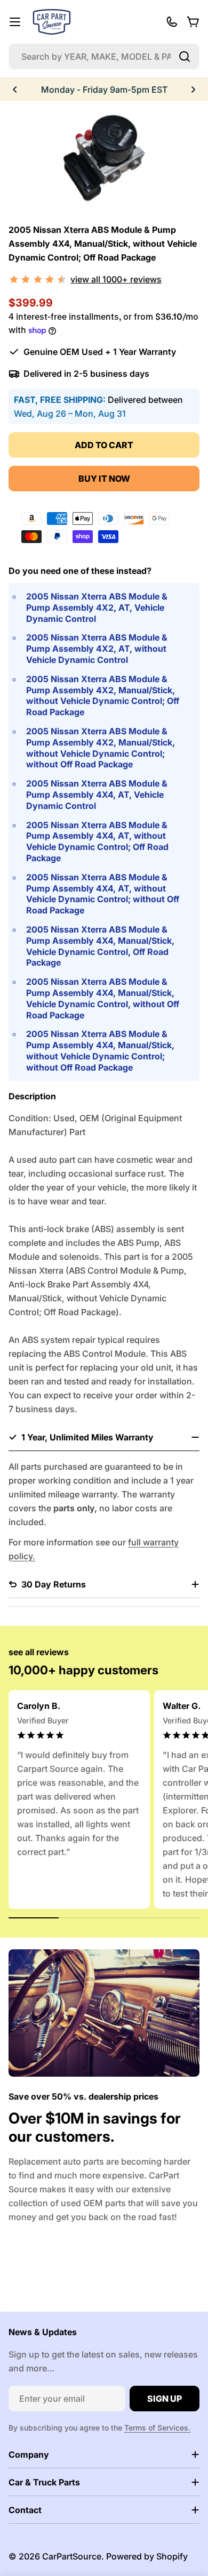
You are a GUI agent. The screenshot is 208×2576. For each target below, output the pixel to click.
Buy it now (104, 479)
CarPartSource (72, 2556)
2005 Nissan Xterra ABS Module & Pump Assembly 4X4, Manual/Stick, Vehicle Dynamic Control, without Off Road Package (103, 998)
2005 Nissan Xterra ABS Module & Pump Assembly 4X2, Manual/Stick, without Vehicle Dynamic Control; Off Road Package (103, 695)
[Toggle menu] (15, 22)
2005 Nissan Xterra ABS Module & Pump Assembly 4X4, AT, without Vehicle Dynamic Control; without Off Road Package (103, 894)
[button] (15, 90)
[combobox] (104, 56)
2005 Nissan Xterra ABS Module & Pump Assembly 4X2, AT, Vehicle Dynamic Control (97, 607)
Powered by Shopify (147, 2556)
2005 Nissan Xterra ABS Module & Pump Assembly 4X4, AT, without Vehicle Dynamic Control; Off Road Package (97, 841)
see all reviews (39, 1652)
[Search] (185, 56)
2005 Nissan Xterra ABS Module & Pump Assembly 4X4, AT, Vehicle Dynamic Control (97, 795)
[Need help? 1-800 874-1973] (172, 22)
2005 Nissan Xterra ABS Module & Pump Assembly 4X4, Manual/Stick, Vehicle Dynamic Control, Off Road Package (100, 946)
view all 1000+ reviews (116, 279)
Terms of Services (156, 2428)
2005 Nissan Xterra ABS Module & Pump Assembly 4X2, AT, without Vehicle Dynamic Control (97, 649)
